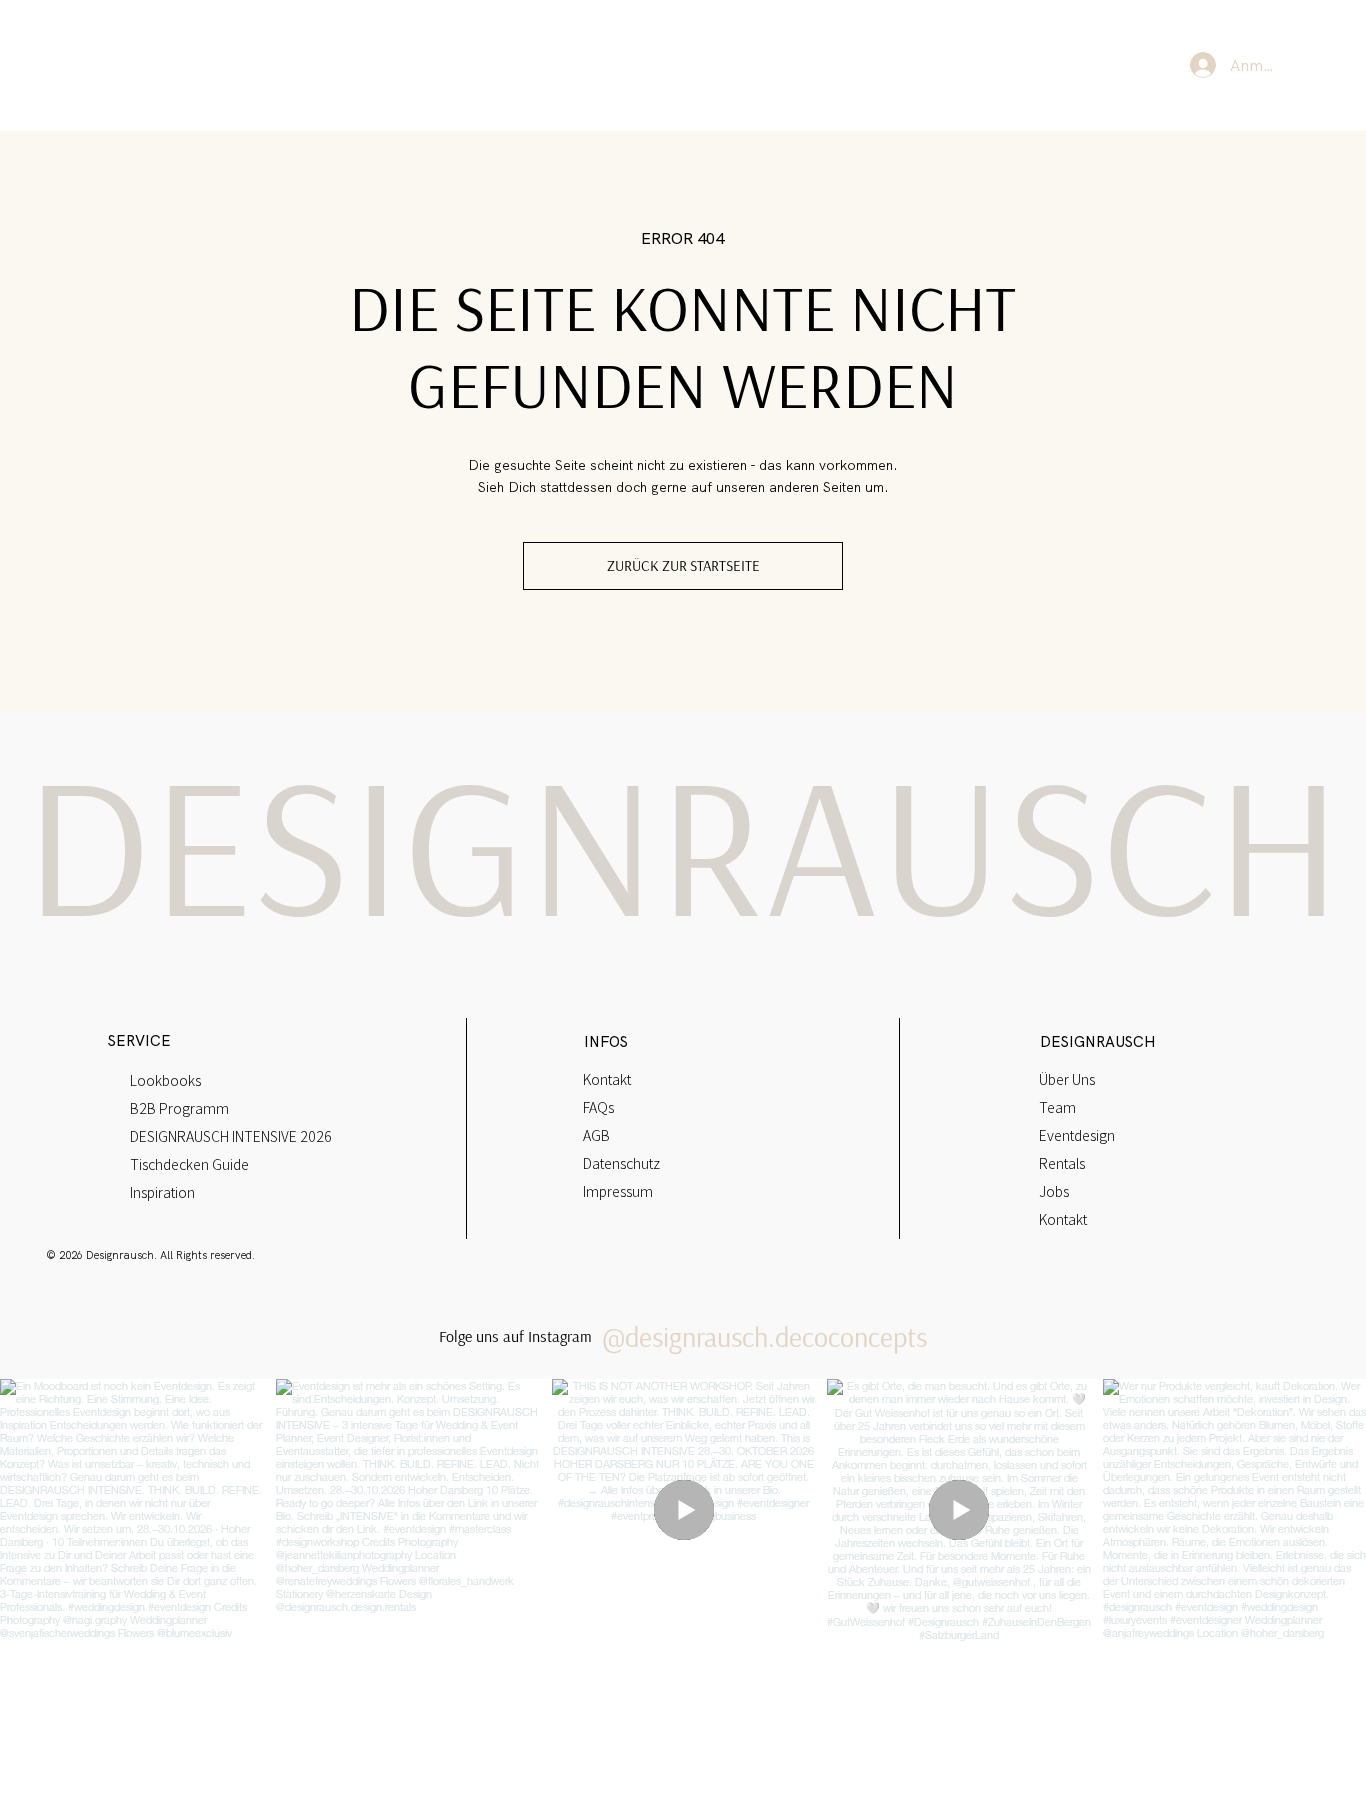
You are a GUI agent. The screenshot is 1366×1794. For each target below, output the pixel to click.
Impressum (618, 1191)
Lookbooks (165, 1080)
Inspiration (162, 1192)
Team (1057, 1107)
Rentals (1062, 1163)
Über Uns (1067, 1079)
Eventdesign (1077, 1135)
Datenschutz (621, 1163)
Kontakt (607, 1079)
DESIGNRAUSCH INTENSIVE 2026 (231, 1136)
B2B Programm (179, 1108)
